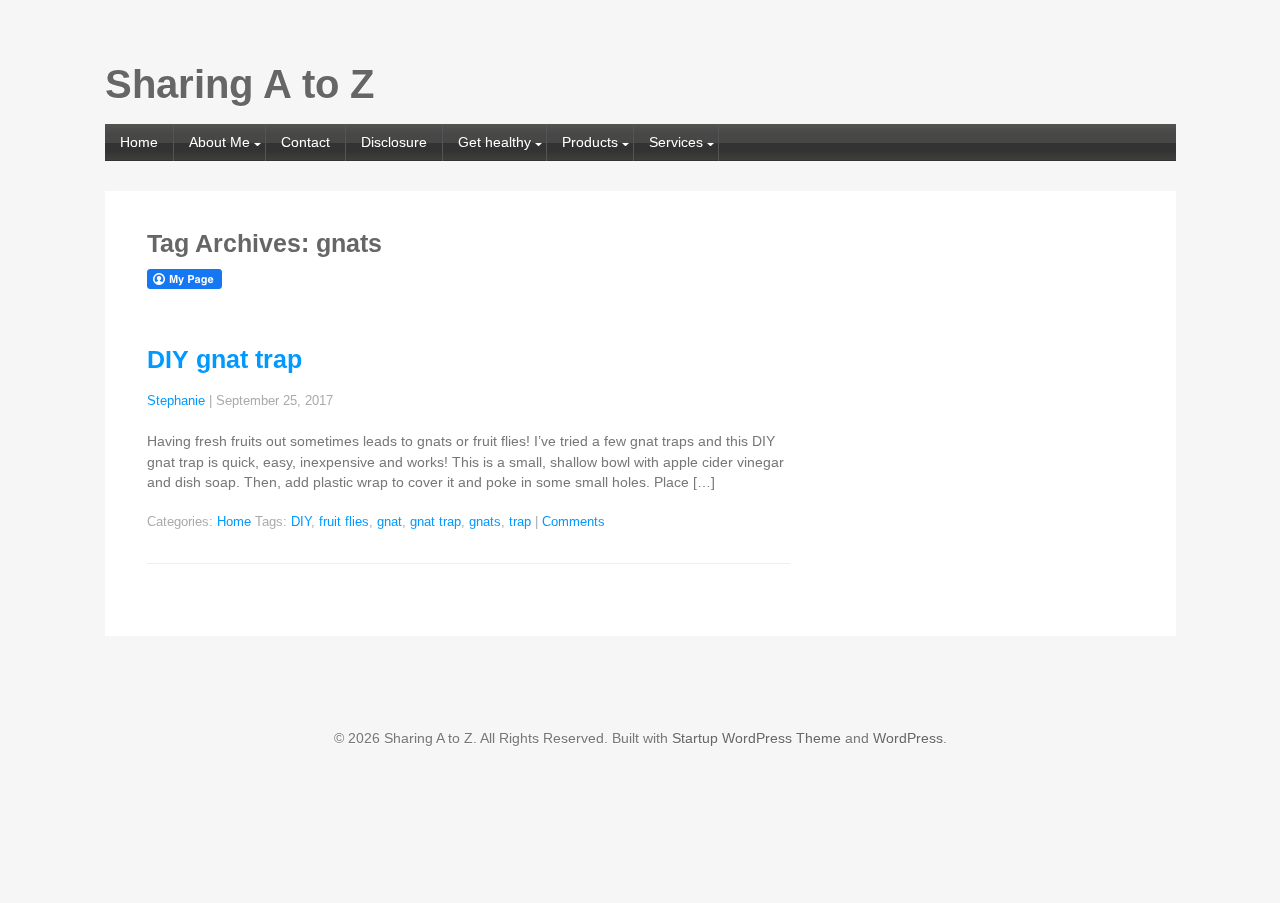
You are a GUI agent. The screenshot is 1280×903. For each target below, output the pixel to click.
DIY (301, 522)
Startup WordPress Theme (756, 738)
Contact (305, 142)
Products (590, 142)
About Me (219, 142)
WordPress (908, 738)
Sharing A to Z (239, 84)
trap (520, 522)
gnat (389, 522)
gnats (485, 522)
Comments (573, 522)
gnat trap (435, 522)
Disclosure (394, 142)
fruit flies (344, 522)
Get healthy (494, 142)
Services (676, 142)
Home (139, 142)
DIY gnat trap (224, 359)
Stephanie (176, 401)
